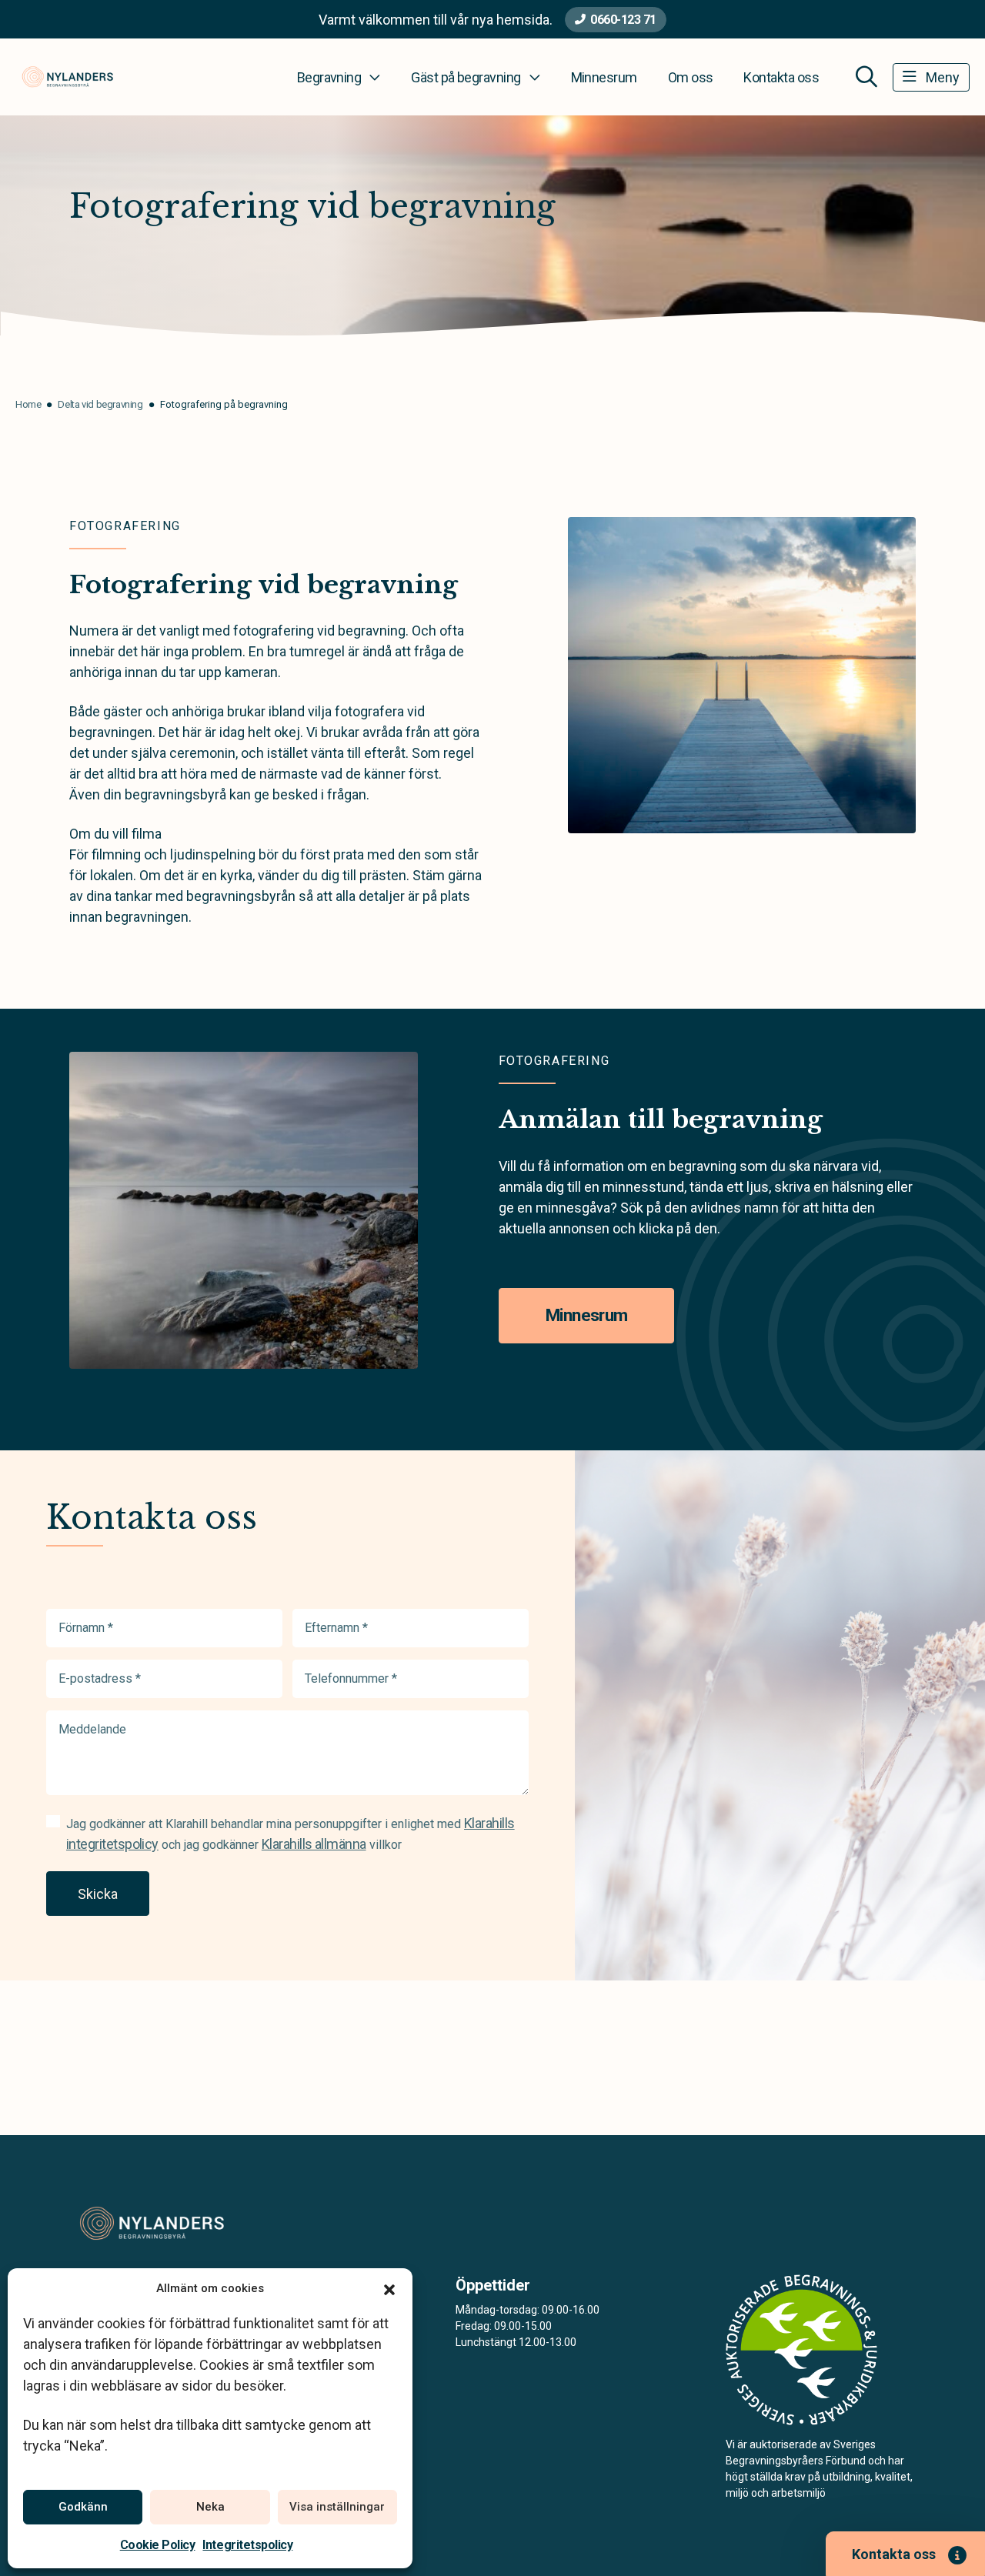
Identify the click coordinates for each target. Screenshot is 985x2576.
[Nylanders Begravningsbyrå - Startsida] (152, 2224)
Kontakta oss (781, 77)
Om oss (691, 77)
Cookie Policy (158, 2545)
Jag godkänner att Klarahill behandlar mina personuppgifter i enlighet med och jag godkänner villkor (290, 1834)
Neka (210, 2507)
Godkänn (83, 2507)
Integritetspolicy (247, 2545)
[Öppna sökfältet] (866, 77)
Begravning (329, 77)
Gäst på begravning (466, 77)
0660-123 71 (623, 20)
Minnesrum (604, 77)
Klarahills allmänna (314, 1844)
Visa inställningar (337, 2507)
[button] (389, 2288)
